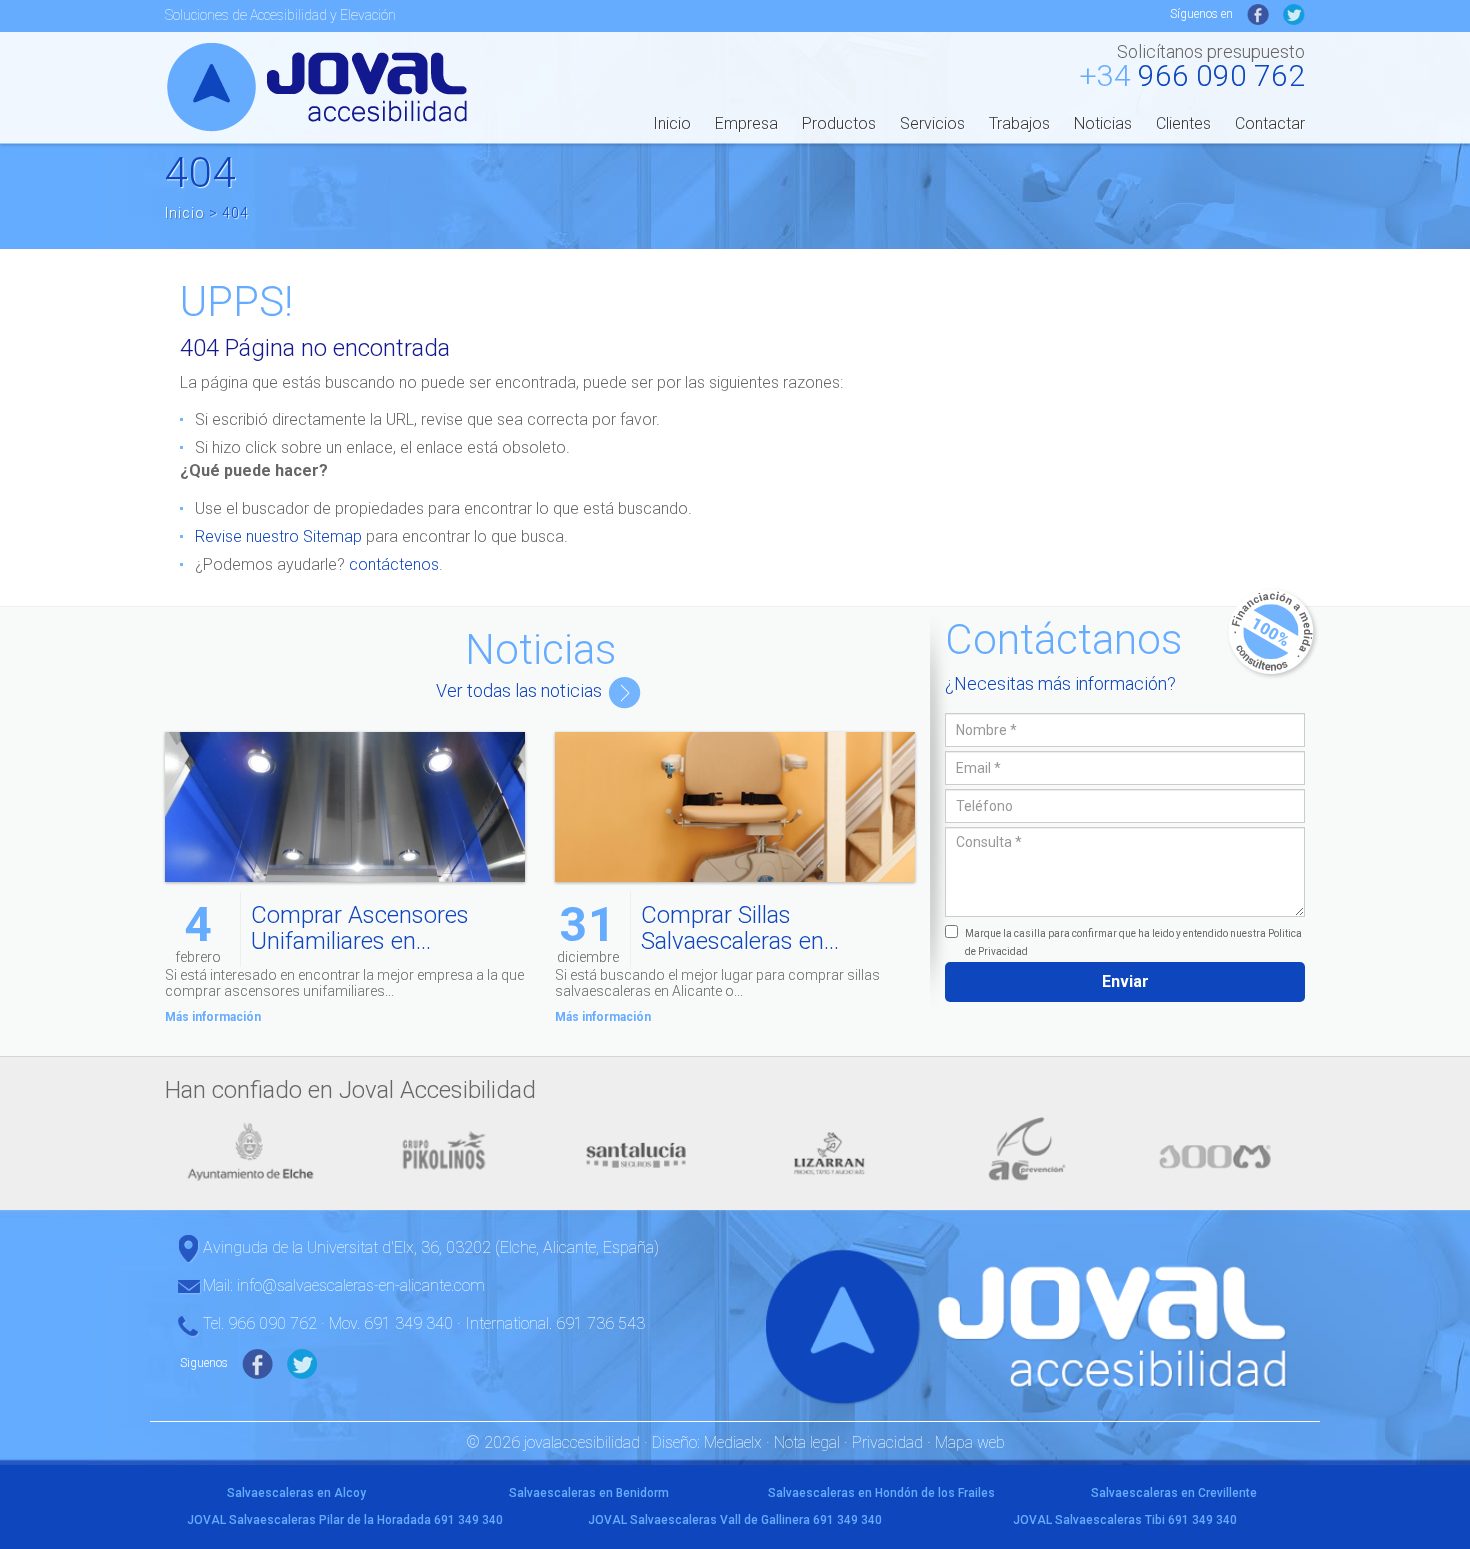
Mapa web (970, 1442)
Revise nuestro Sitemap (278, 536)
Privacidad (887, 1442)
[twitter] (1294, 14)
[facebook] (1258, 14)
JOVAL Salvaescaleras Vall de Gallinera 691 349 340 (735, 1520)
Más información (213, 1017)
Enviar (1125, 981)
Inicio (672, 123)
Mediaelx (733, 1442)
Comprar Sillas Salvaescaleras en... (740, 928)
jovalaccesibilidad (321, 86)
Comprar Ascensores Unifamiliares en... (360, 928)
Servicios (932, 123)
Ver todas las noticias (521, 690)
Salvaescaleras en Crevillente (1174, 1493)
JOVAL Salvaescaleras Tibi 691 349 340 (1125, 1520)
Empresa (746, 123)
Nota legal (807, 1442)
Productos (839, 123)
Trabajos (1019, 123)
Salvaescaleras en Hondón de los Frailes (881, 1493)
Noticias (1103, 123)
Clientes (1183, 123)
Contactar (1270, 123)
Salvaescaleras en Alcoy (296, 1493)
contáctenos (394, 564)
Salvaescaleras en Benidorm (589, 1493)
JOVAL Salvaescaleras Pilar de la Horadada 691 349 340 (345, 1520)
